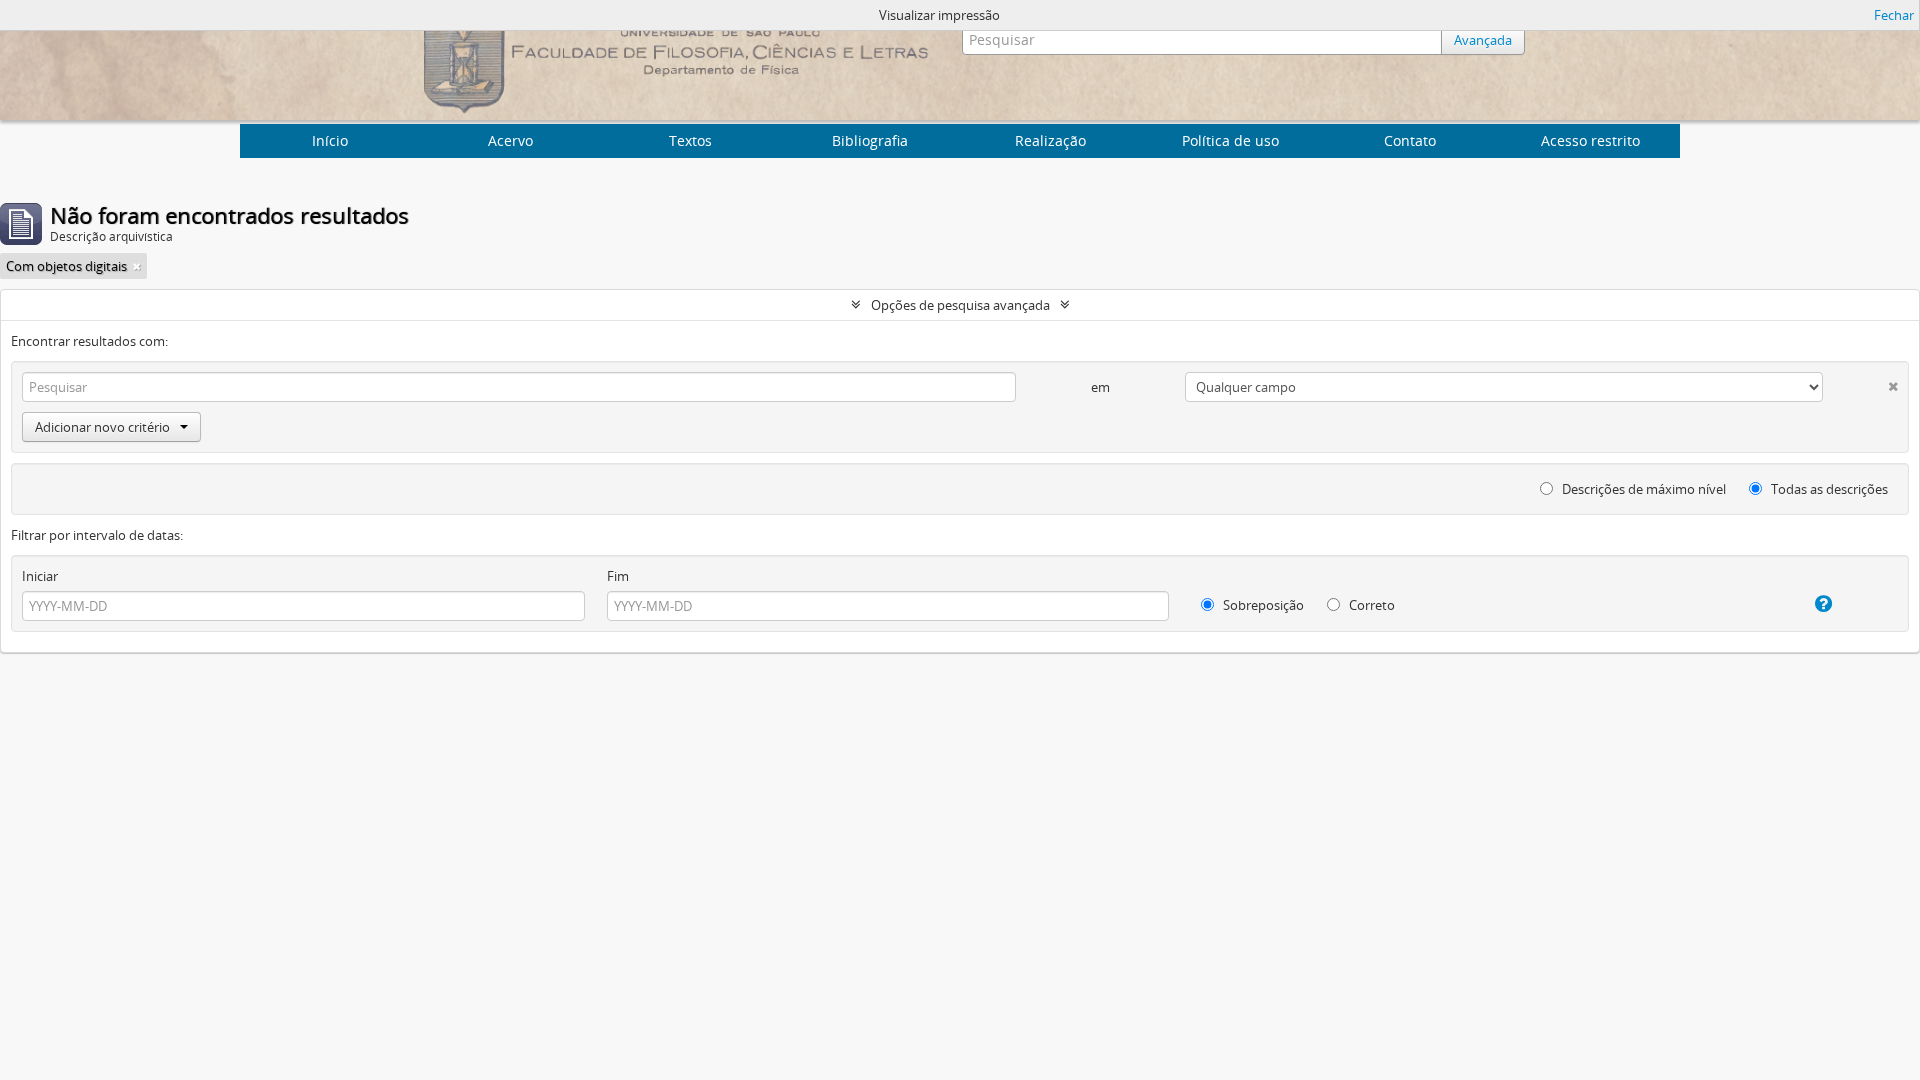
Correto (1370, 605)
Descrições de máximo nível (1642, 489)
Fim (618, 576)
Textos (690, 140)
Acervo (510, 140)
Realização (1050, 140)
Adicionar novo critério (102, 427)
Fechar (1894, 15)
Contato (1410, 140)
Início (330, 140)
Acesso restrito (1590, 140)
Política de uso (1230, 140)
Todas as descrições (1828, 489)
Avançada (1483, 40)
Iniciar (40, 576)
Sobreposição (1262, 605)
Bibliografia (870, 140)
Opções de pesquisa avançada (960, 305)
